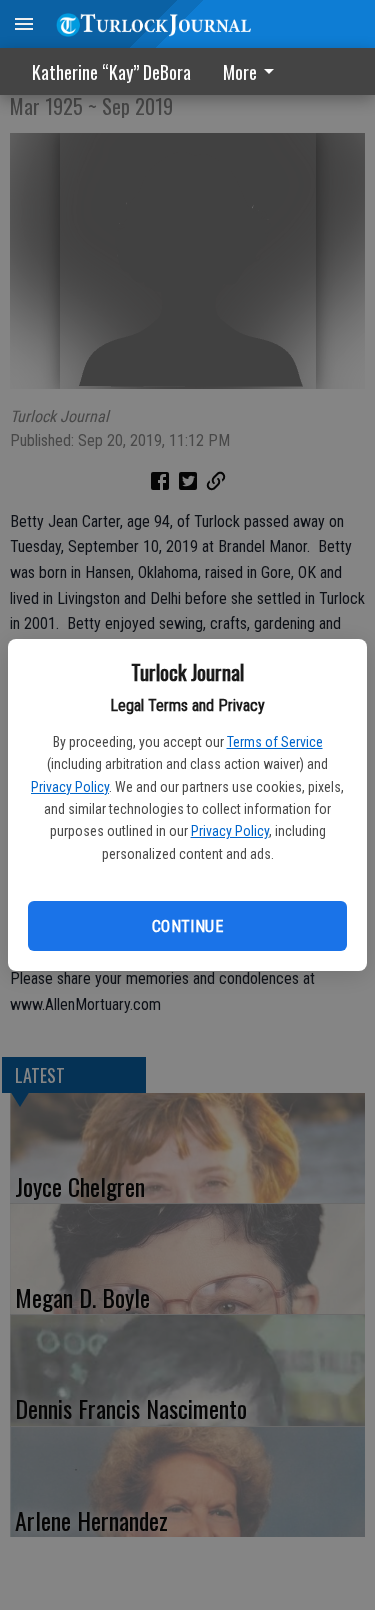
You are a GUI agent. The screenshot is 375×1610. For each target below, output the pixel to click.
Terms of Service (275, 742)
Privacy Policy (70, 787)
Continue (187, 926)
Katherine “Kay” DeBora (111, 72)
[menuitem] (254, 71)
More (240, 72)
